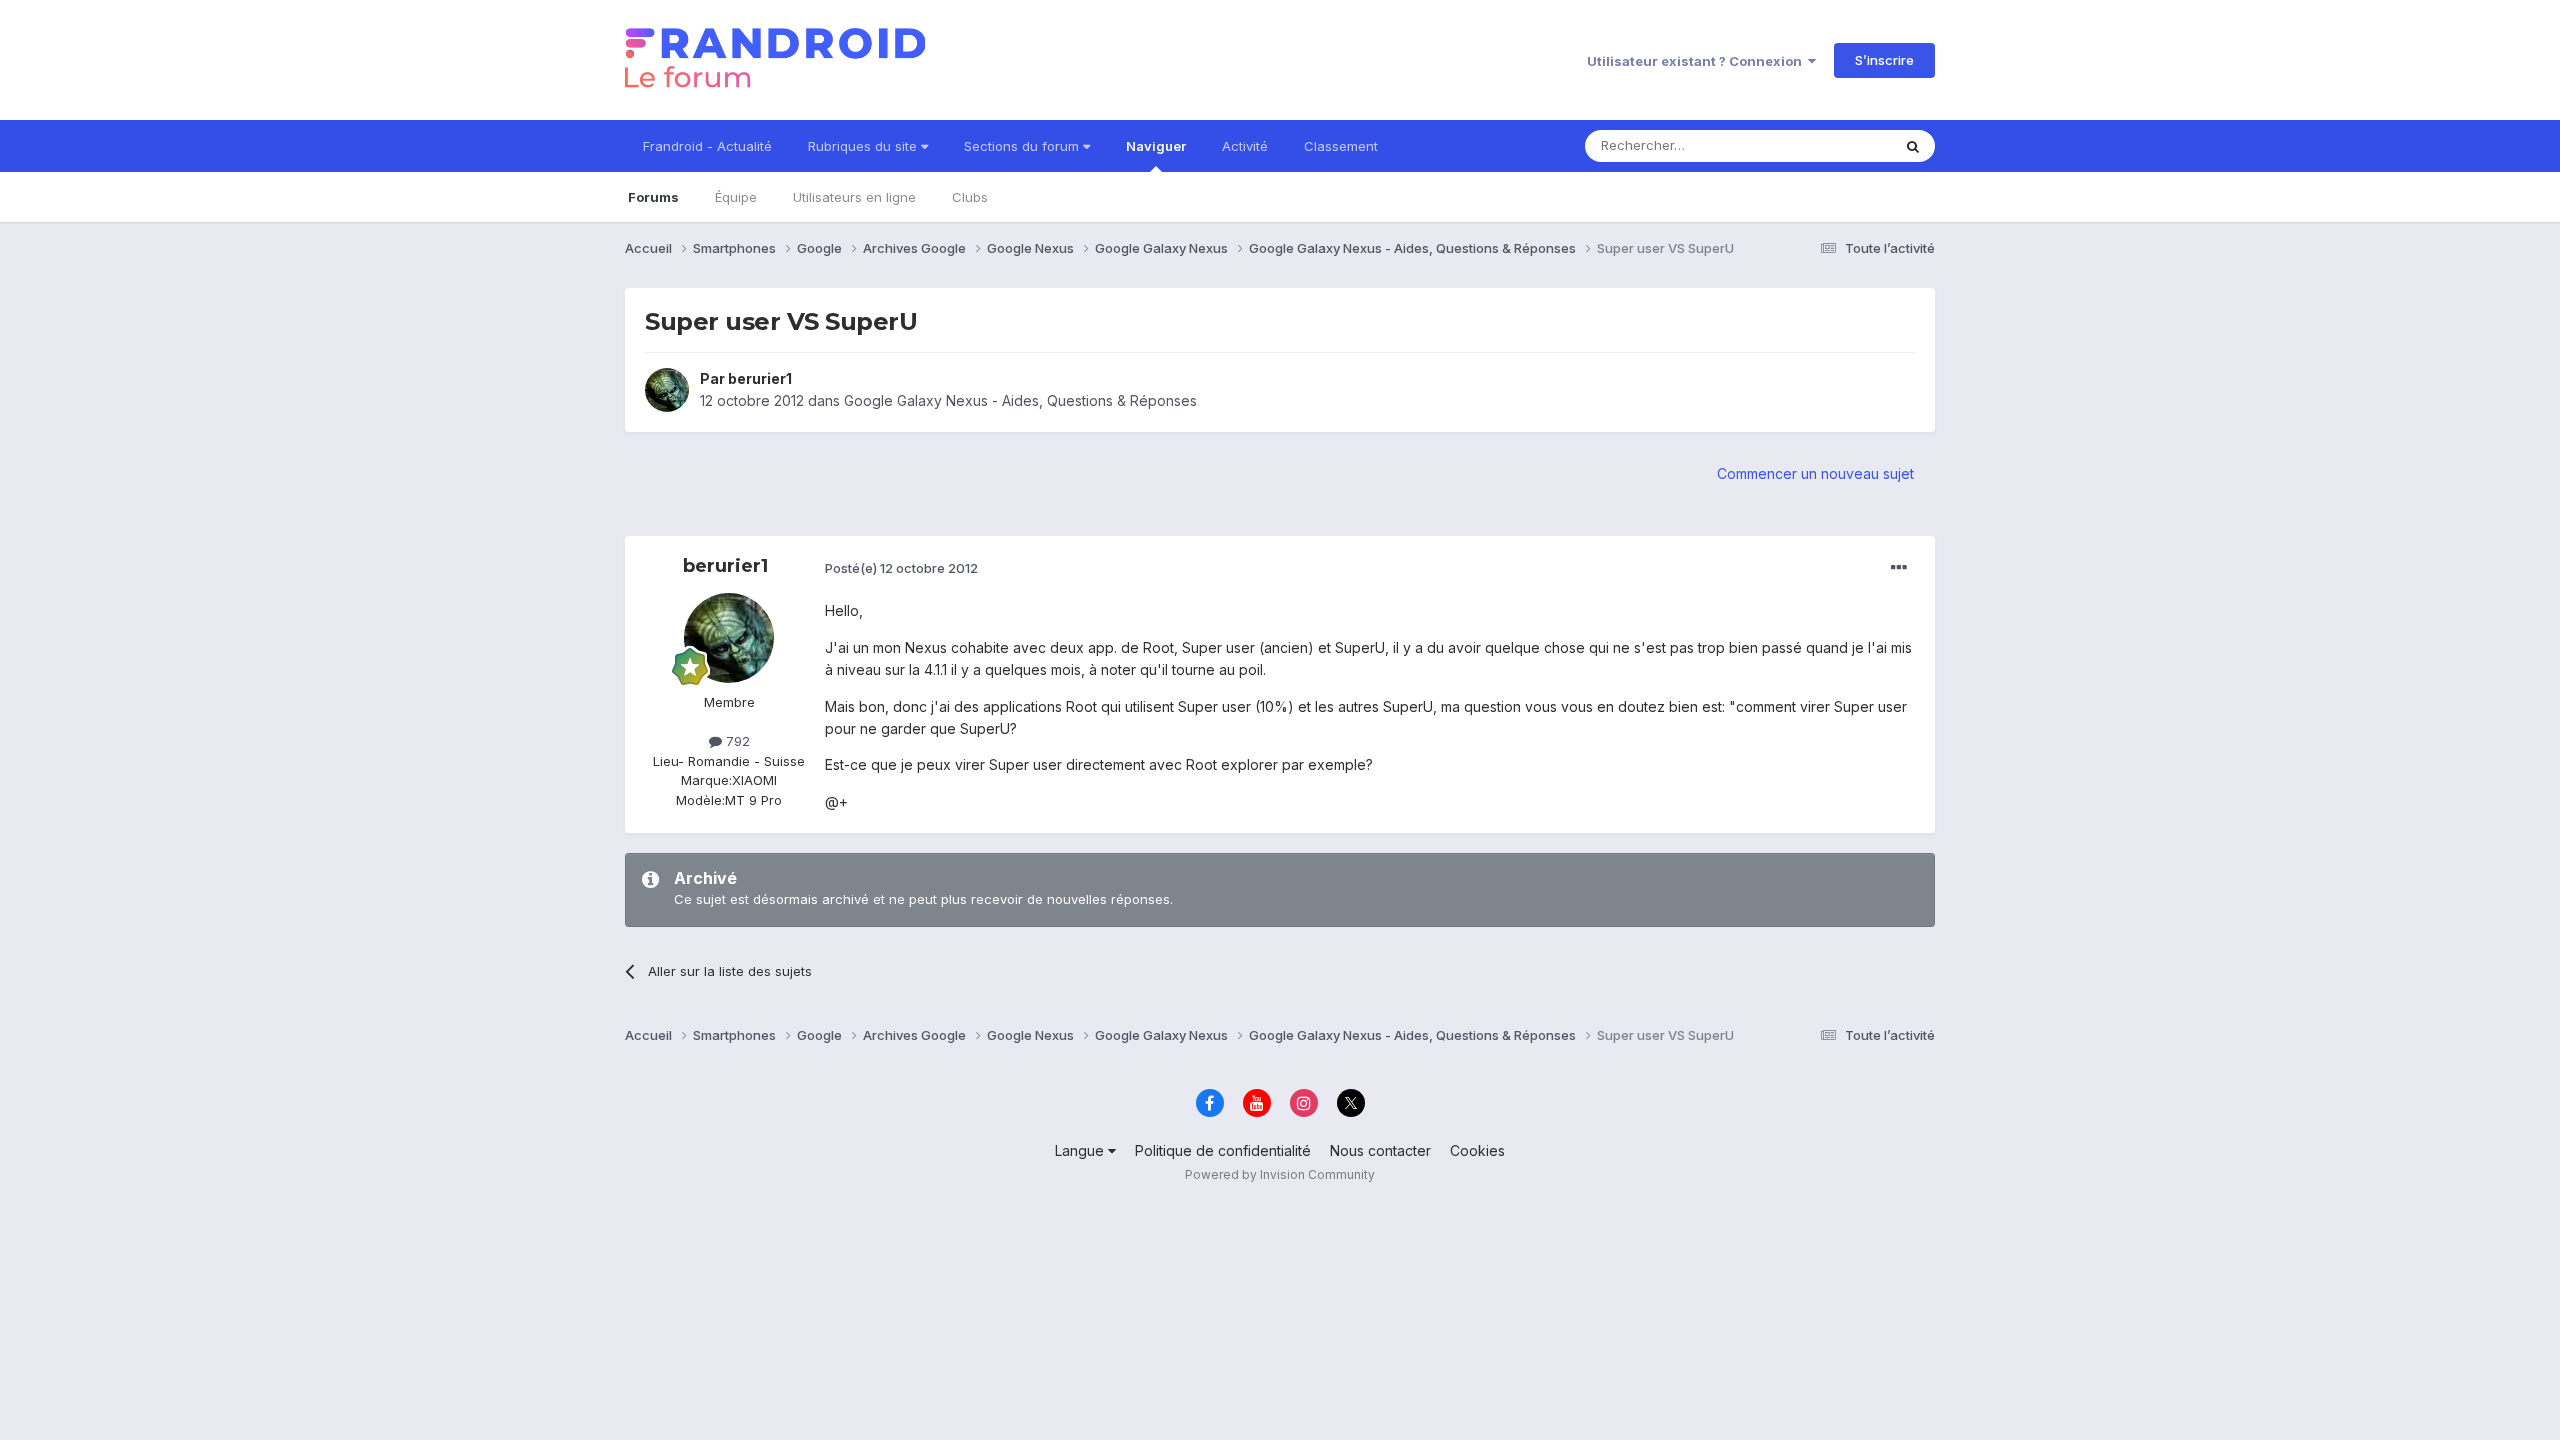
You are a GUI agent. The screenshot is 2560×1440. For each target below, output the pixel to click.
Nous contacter (1380, 1150)
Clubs (970, 197)
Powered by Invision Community (1280, 1174)
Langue (1081, 1150)
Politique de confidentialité (1223, 1150)
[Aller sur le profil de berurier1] (667, 390)
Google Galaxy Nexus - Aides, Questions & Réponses (1020, 400)
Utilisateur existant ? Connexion (1697, 61)
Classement (1341, 146)
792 (736, 741)
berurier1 (760, 378)
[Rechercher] (1913, 146)
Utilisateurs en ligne (854, 197)
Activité (1245, 146)
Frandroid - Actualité (707, 146)
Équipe (736, 197)
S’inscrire (1884, 60)
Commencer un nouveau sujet (1815, 473)
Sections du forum (1023, 146)
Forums (653, 197)
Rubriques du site (864, 146)
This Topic (1832, 145)
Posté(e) (901, 568)
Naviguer (1156, 146)
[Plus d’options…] (1899, 568)
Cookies (1477, 1150)
